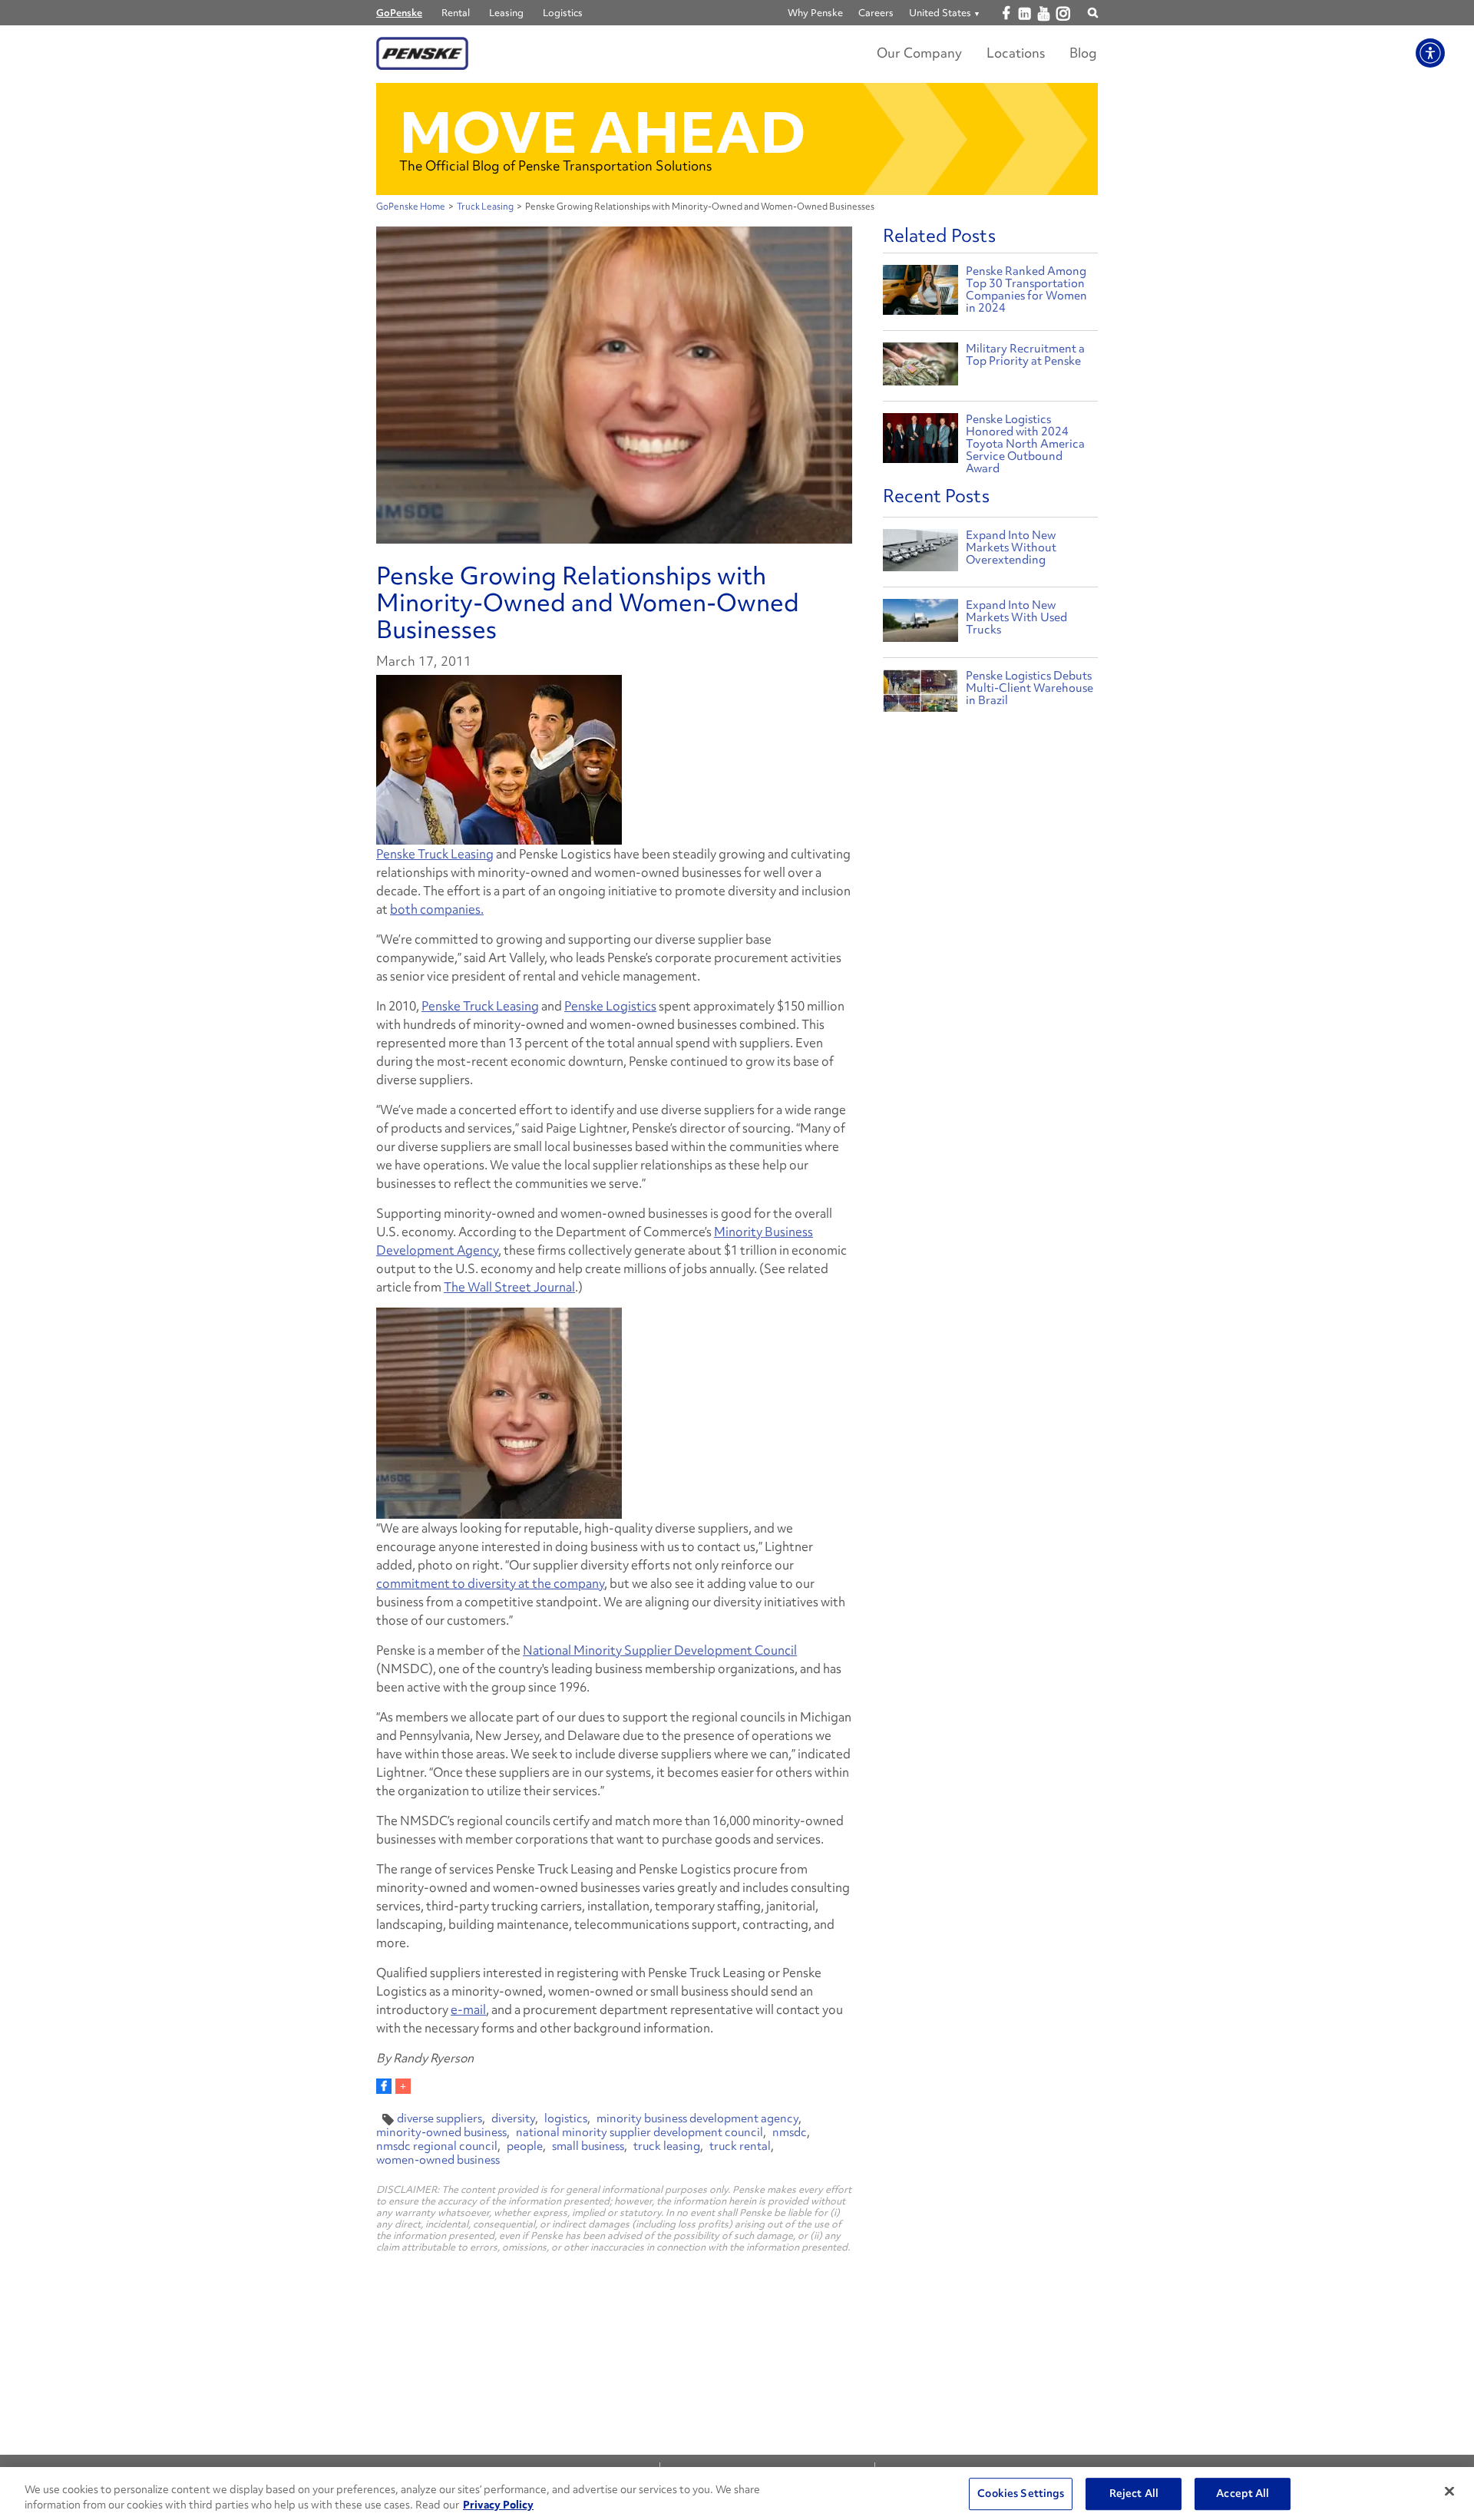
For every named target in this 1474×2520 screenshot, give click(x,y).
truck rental (740, 2146)
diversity (513, 2118)
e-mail (468, 2009)
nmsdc (790, 2132)
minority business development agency (697, 2118)
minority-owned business (441, 2132)
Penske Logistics (610, 1006)
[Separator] (403, 2086)
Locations (1016, 53)
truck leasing (667, 2146)
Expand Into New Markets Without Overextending (1011, 547)
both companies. (437, 909)
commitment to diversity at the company (490, 1583)
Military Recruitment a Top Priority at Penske (1025, 355)
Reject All (1134, 2494)
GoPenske (399, 13)
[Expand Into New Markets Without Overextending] (920, 554)
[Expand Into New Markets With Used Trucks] (920, 624)
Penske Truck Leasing (435, 854)
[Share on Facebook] (384, 2086)
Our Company (919, 53)
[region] (737, 2494)
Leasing (506, 13)
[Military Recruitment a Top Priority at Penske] (920, 366)
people (525, 2146)
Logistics (563, 13)
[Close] (1449, 2492)
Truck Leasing (485, 207)
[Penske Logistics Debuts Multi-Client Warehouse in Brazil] (920, 694)
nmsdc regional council (437, 2146)
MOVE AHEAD (603, 132)
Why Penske (815, 13)
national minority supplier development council (640, 2132)
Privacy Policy (498, 2504)
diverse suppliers (440, 2118)
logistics (566, 2118)
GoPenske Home (411, 207)
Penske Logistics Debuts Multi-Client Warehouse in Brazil (1029, 688)
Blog (1083, 53)
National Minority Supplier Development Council (660, 1650)
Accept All (1243, 2494)
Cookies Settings (1021, 2494)
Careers (876, 13)
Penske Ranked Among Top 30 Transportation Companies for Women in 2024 (1026, 289)
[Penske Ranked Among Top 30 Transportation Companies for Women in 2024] (920, 288)
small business (588, 2146)
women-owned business (438, 2160)
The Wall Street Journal (509, 1287)
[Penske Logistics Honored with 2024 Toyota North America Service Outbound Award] (920, 437)
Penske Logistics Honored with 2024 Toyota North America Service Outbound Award (1025, 444)
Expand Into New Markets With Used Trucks (1016, 617)
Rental (456, 13)
